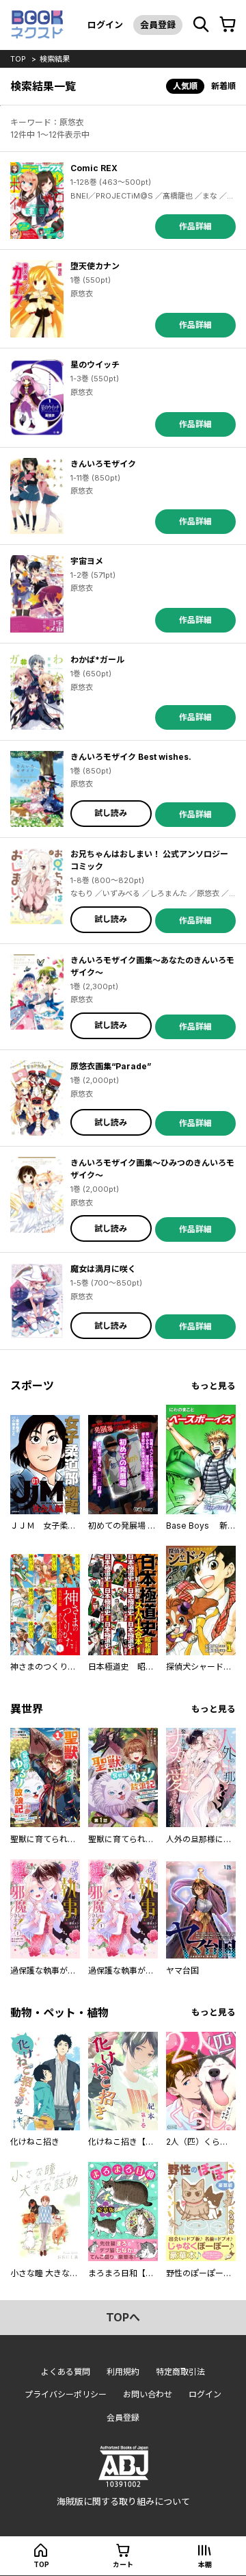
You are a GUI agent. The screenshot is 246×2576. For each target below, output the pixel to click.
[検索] (201, 25)
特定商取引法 (180, 2372)
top (18, 59)
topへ (123, 2317)
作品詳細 (195, 226)
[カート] (228, 25)
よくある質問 (66, 2372)
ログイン (105, 25)
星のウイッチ (95, 365)
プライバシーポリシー (66, 2394)
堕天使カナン (95, 266)
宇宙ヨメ (87, 561)
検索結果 (55, 59)
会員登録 (158, 25)
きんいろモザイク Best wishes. (131, 757)
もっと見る (214, 1386)
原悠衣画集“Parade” (111, 1066)
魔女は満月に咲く (103, 1269)
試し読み (111, 813)
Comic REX (94, 168)
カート (123, 2564)
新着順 (223, 86)
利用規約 (123, 2372)
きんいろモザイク (103, 464)
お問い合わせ (148, 2394)
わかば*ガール (97, 660)
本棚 (205, 2564)
